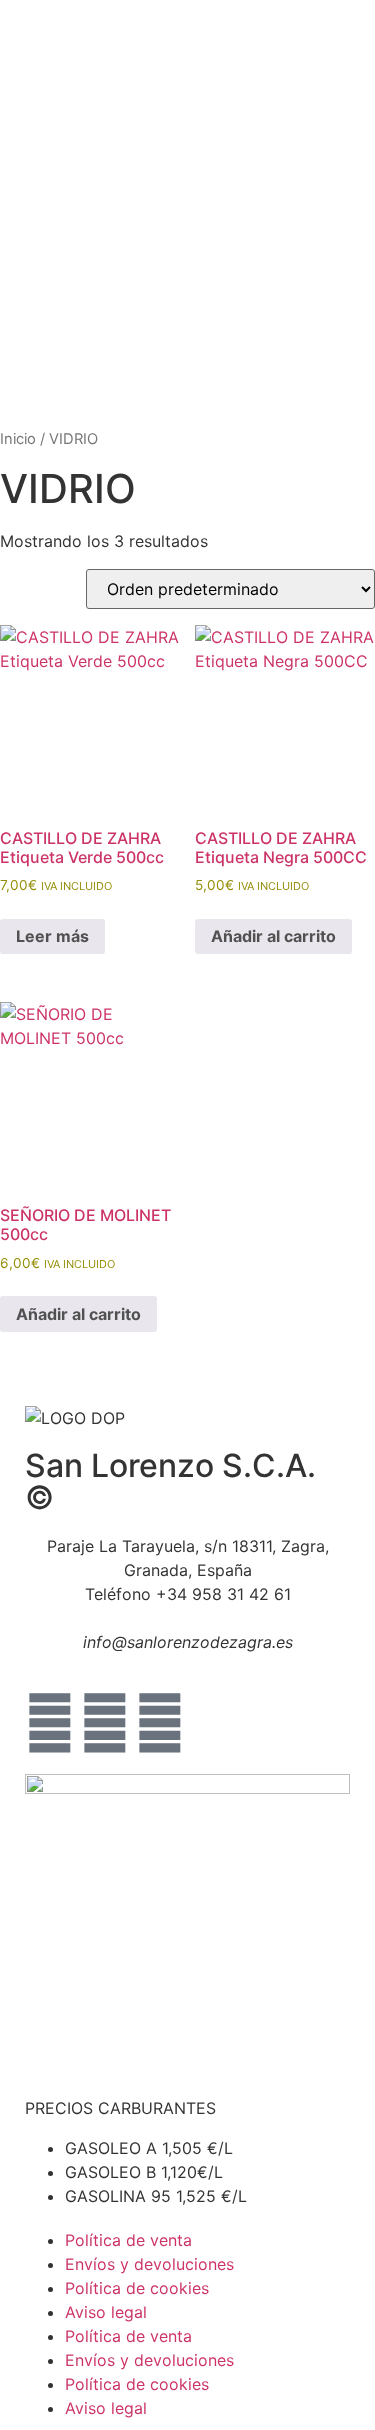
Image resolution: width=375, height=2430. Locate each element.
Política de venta (128, 2240)
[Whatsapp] (160, 1723)
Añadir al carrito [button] (273, 936)
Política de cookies (137, 2288)
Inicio (18, 439)
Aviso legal (106, 2312)
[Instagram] (105, 1723)
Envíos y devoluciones (149, 2264)
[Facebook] (50, 1723)
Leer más (52, 936)
